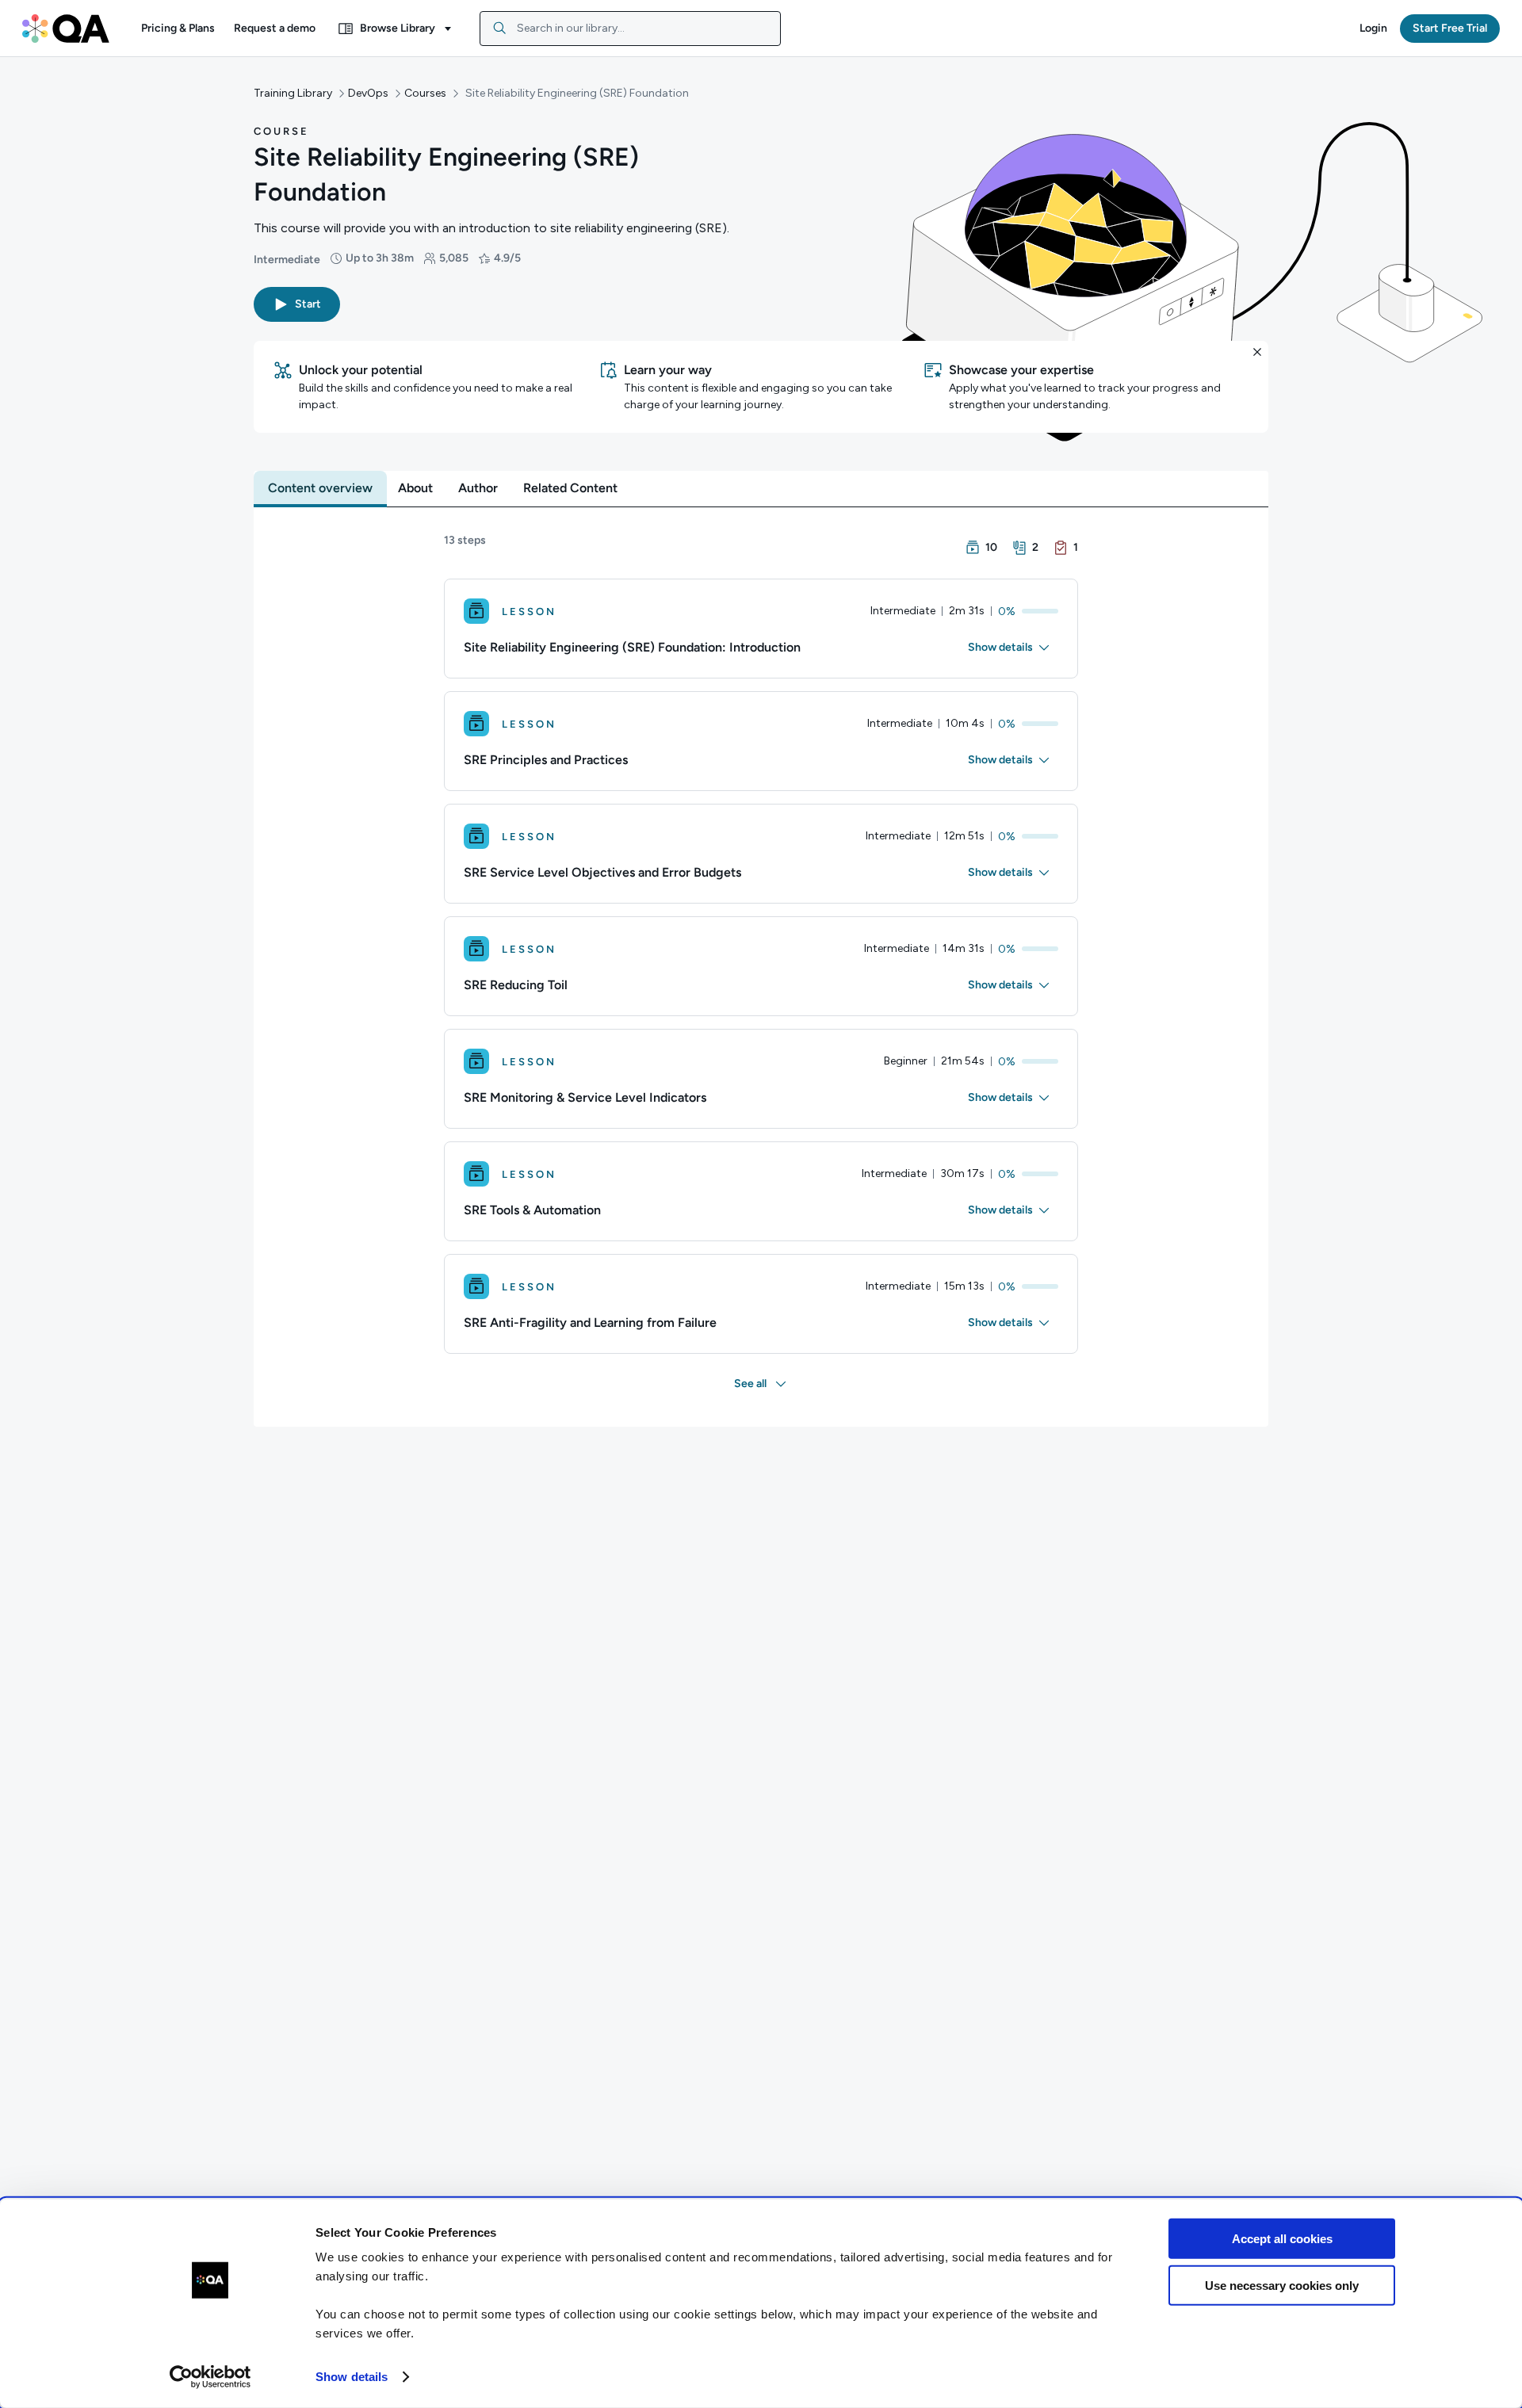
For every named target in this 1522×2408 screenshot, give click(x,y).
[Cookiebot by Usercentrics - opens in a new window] (210, 2377)
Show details (352, 2377)
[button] (178, 29)
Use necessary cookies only (1282, 2285)
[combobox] (630, 29)
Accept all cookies (1282, 2239)
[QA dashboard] (66, 29)
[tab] (320, 488)
